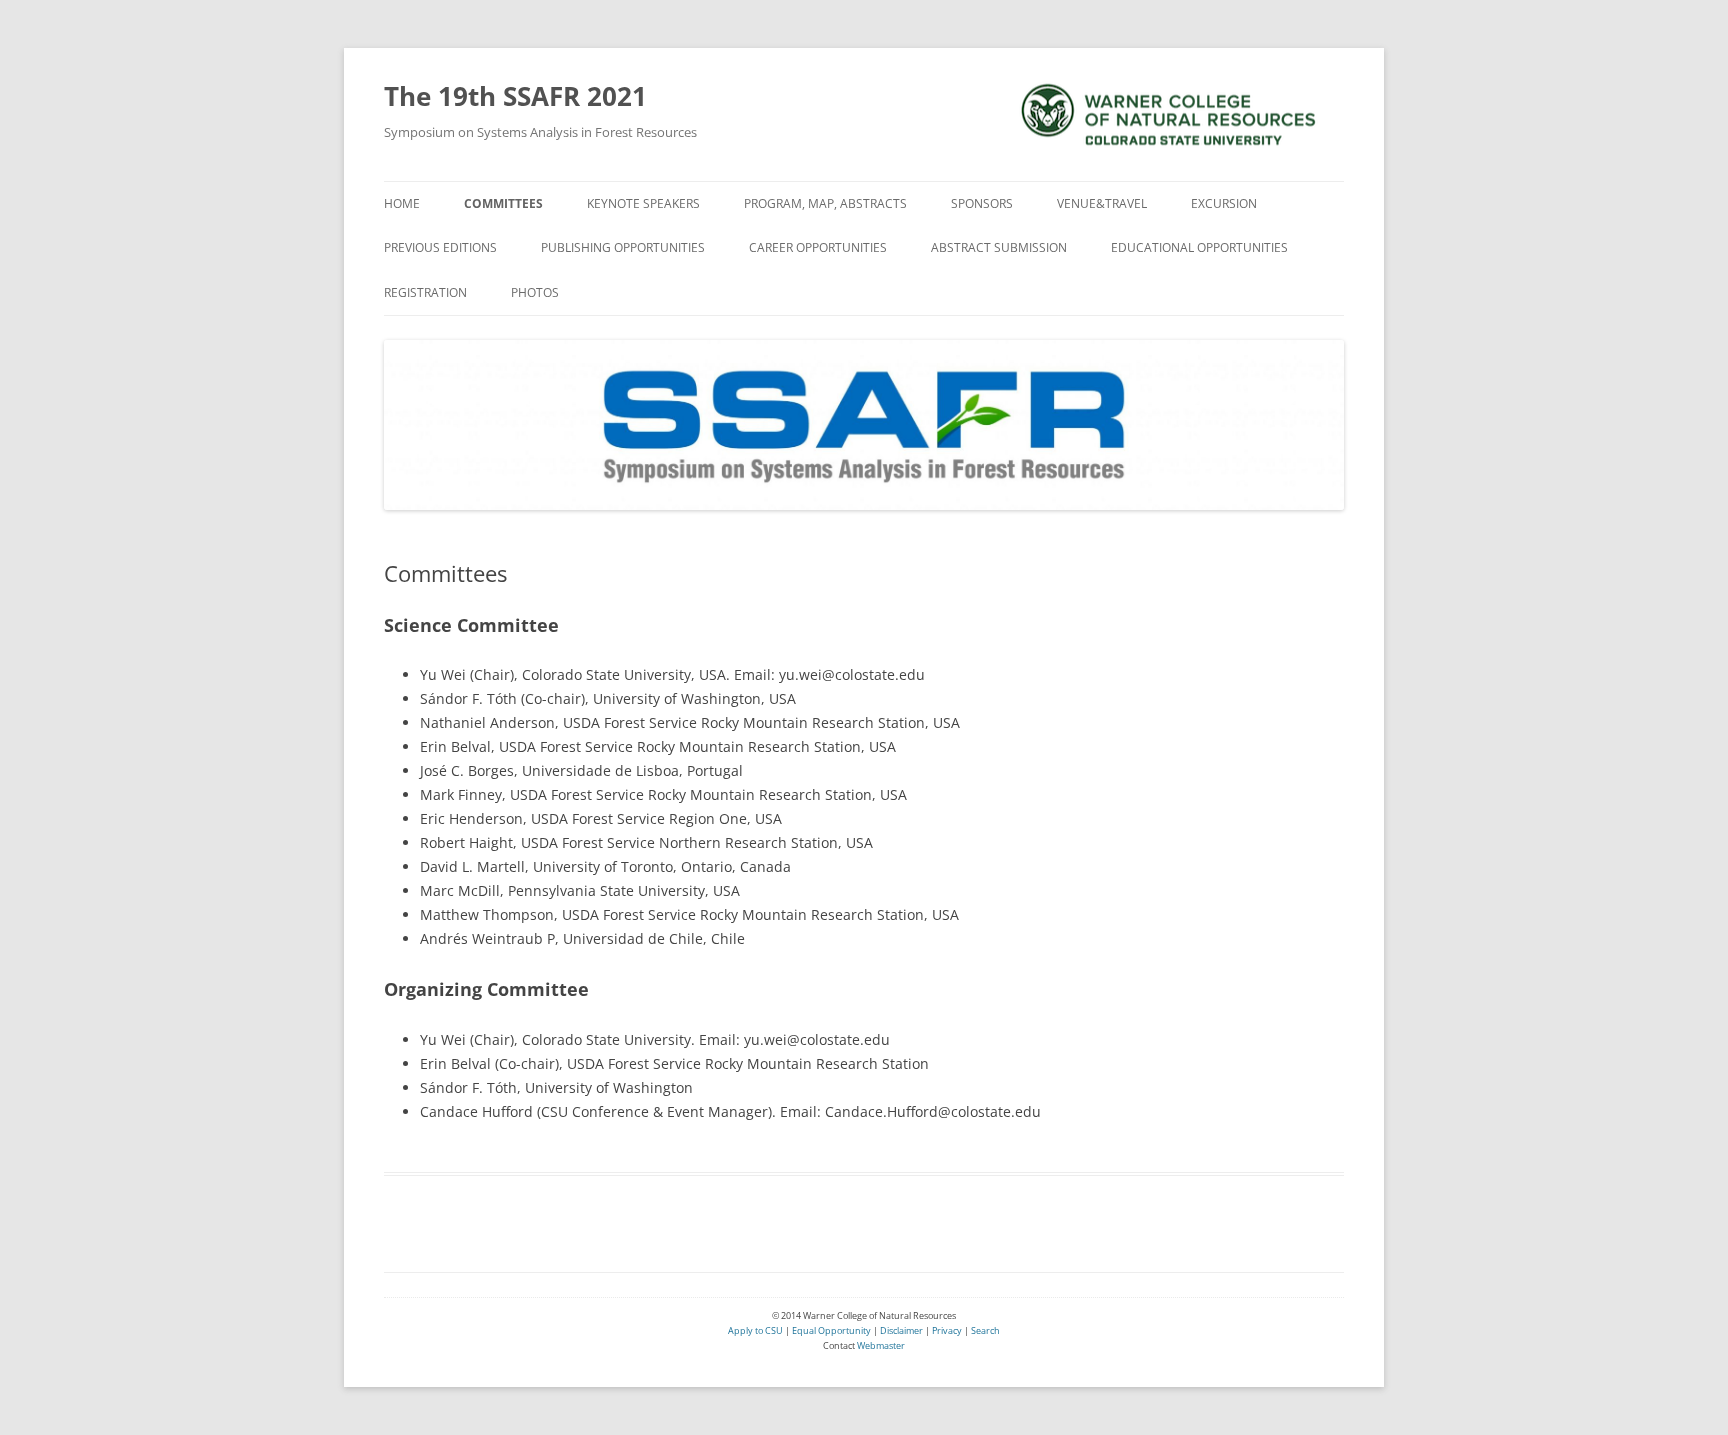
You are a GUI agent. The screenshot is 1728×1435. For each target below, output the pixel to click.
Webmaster (881, 1345)
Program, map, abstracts (825, 203)
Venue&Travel (1102, 203)
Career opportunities (818, 247)
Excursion (1224, 203)
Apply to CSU (755, 1330)
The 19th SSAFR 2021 (515, 96)
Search (985, 1330)
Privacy (947, 1330)
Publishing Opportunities (623, 247)
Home (402, 203)
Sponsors (982, 203)
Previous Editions (440, 247)
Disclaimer (901, 1330)
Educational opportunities (1199, 247)
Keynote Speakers (643, 203)
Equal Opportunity (830, 1330)
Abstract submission (999, 247)
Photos (535, 292)
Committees (503, 203)
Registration (425, 292)
